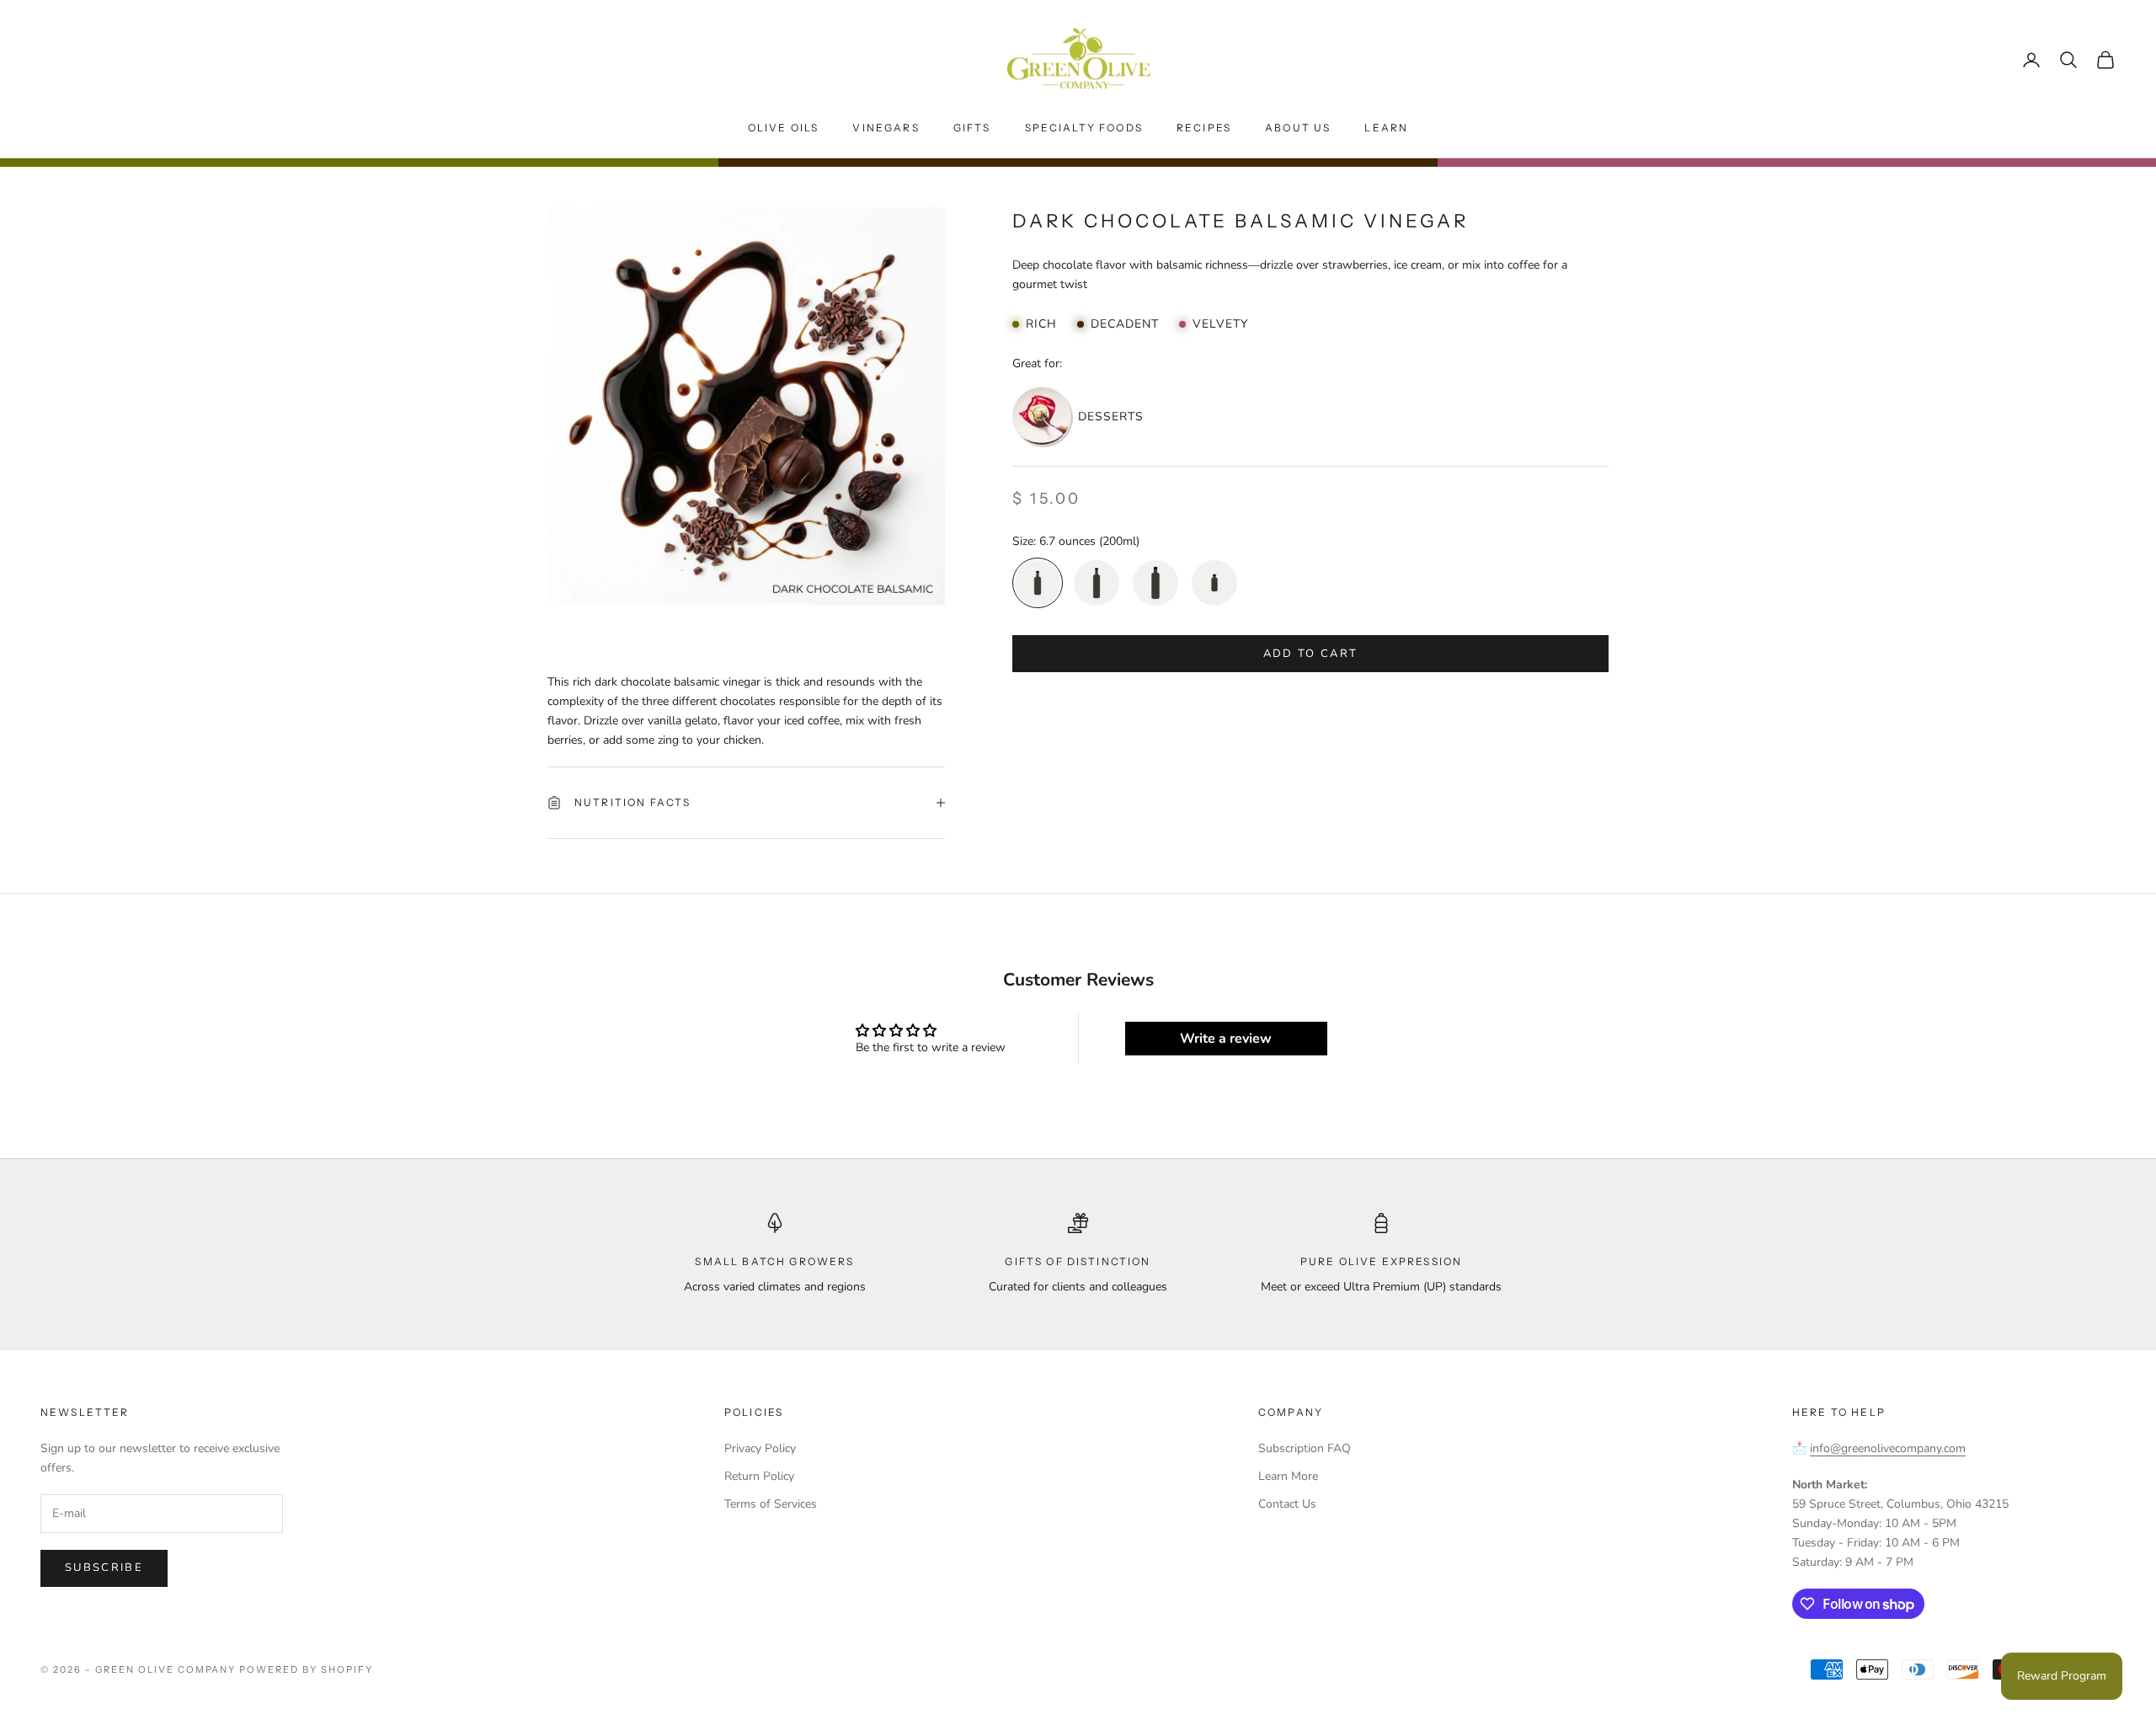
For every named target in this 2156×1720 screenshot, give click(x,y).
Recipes (1204, 128)
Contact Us (1287, 1504)
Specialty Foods (1084, 128)
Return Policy (759, 1476)
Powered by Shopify (306, 1669)
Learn (1386, 128)
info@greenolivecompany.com (1888, 1448)
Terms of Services (771, 1504)
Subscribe (104, 1568)
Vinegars (886, 128)
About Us (1298, 128)
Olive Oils (784, 128)
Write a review (1226, 1039)
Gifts (972, 128)
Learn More (1288, 1476)
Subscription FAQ (1305, 1448)
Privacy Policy (760, 1448)
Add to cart (1311, 653)
